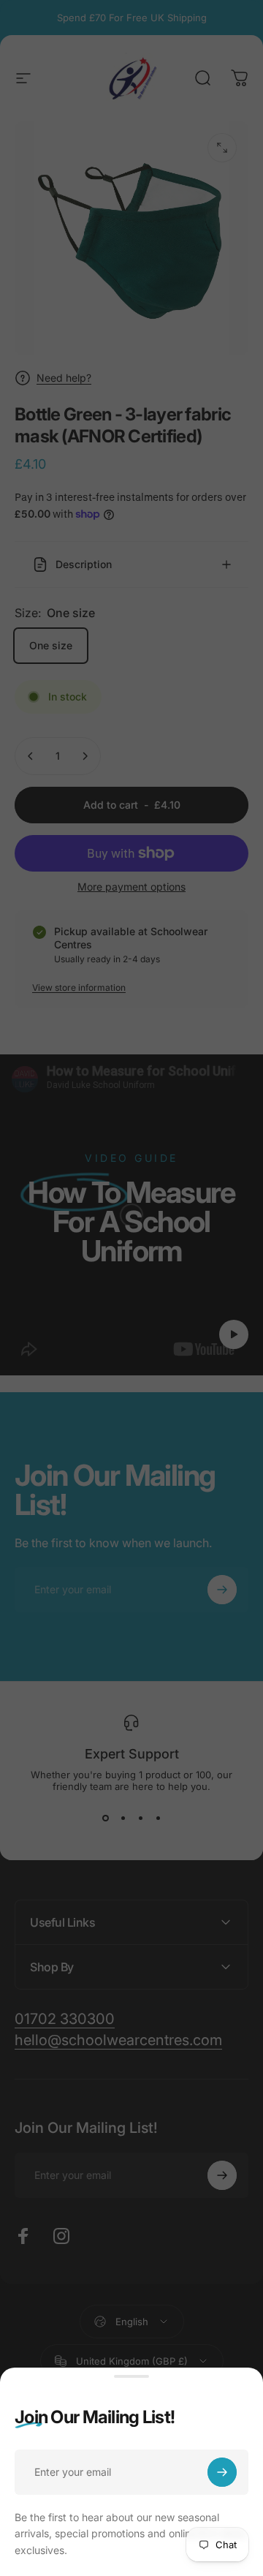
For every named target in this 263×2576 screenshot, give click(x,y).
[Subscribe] (222, 2472)
